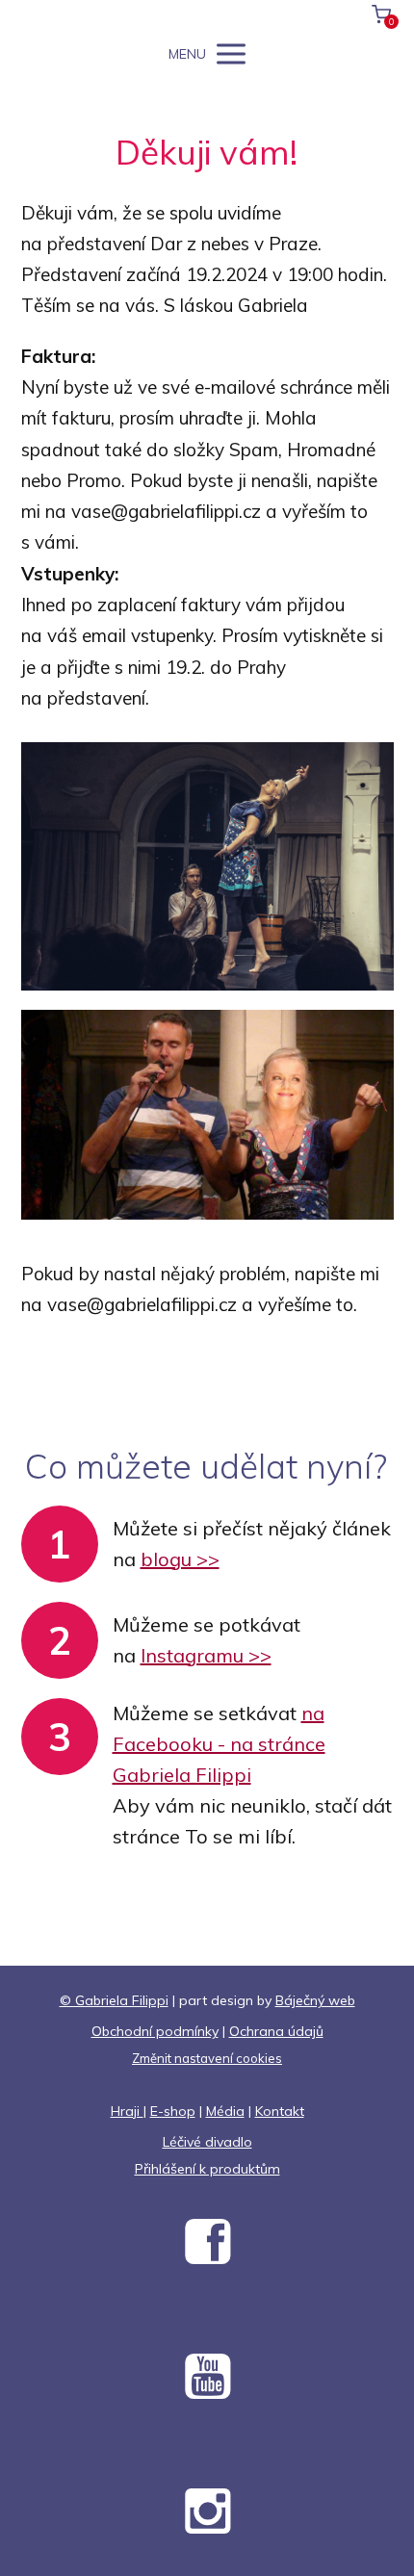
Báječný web (315, 2000)
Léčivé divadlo (207, 2142)
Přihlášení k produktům (207, 2169)
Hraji (127, 2111)
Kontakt (280, 2111)
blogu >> (180, 1559)
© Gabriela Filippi (114, 2000)
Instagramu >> (206, 1655)
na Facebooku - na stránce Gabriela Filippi (219, 1744)
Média (225, 2111)
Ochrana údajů (276, 2031)
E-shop (173, 2111)
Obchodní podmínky (155, 2031)
